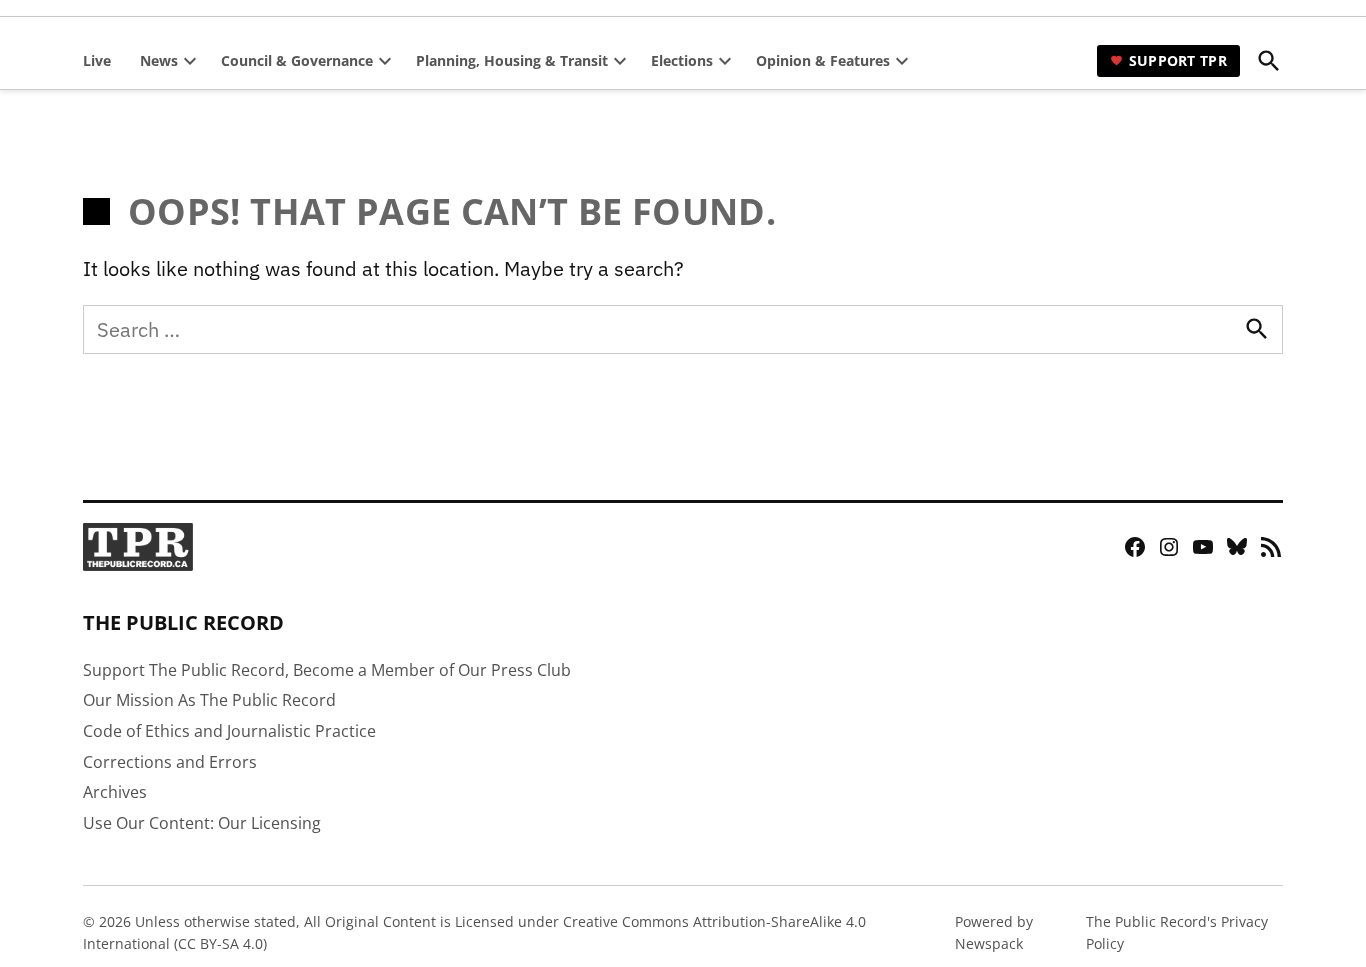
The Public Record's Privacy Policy (1177, 932)
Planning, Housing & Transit (512, 60)
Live (97, 60)
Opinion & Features (823, 60)
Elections (682, 60)
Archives (115, 792)
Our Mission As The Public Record (209, 700)
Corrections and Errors (170, 762)
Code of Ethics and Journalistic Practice (229, 731)
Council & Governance (297, 60)
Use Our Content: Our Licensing (202, 823)
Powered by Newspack (994, 932)
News (159, 60)
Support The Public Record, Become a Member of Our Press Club (327, 670)
